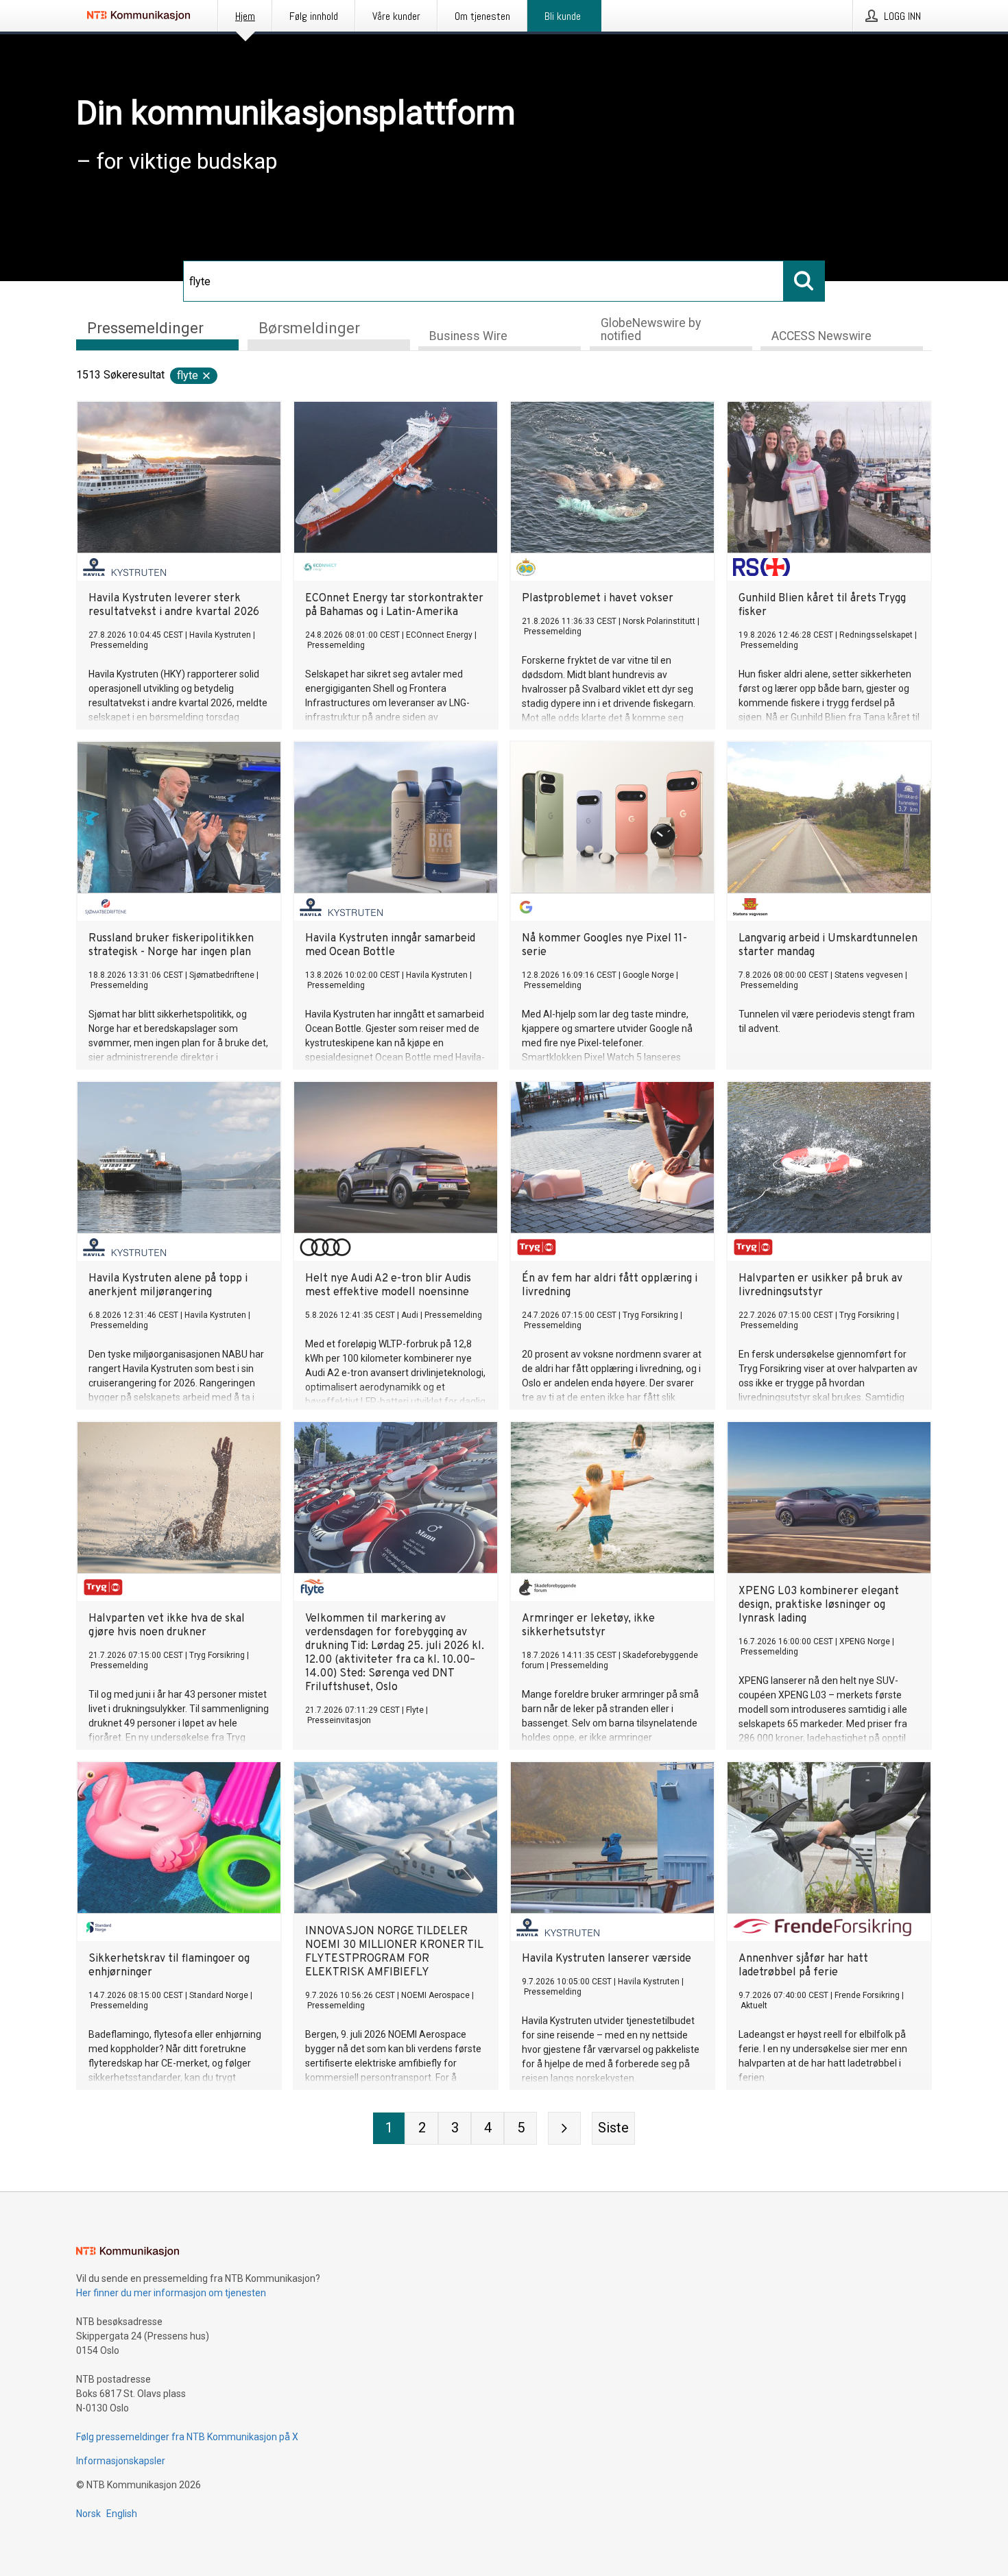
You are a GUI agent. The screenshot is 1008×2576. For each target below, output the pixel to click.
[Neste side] (564, 2128)
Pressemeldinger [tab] (145, 328)
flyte (188, 375)
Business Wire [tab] (468, 336)
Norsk (88, 2514)
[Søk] (804, 281)
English (122, 2514)
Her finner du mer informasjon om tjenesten (171, 2293)
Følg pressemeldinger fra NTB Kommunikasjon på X (187, 2437)
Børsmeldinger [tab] (309, 328)
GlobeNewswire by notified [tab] (651, 329)
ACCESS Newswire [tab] (821, 336)
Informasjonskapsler (121, 2461)
